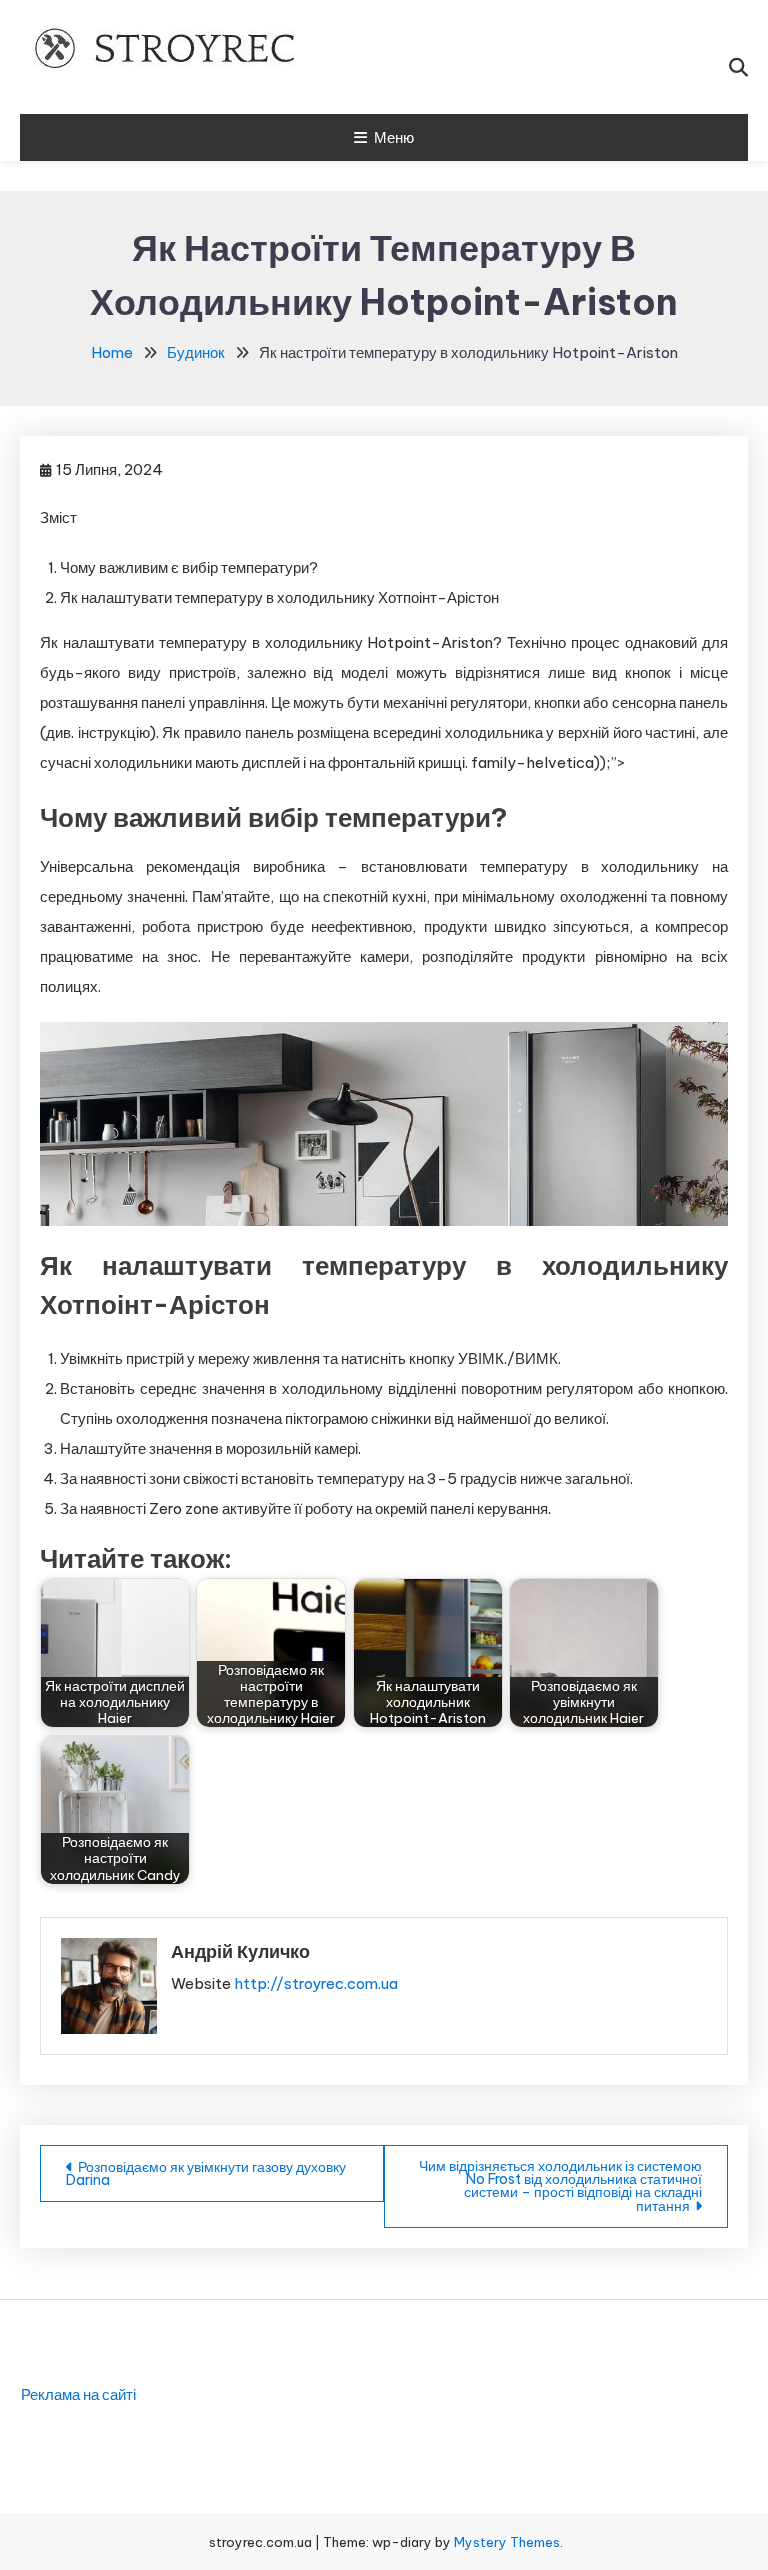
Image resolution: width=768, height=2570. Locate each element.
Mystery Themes (507, 2542)
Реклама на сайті (78, 2394)
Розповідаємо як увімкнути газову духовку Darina (206, 2173)
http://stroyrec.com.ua (316, 1983)
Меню (394, 137)
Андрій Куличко (240, 1951)
